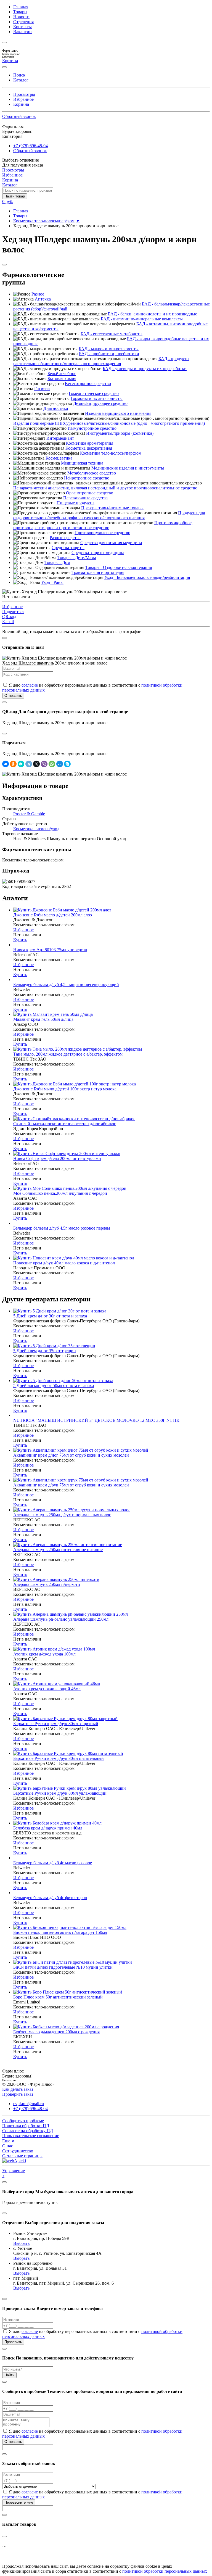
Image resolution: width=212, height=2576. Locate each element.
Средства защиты (68, 548)
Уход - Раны (52, 582)
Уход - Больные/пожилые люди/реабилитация (147, 577)
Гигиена (42, 388)
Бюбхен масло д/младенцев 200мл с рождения (56, 2032)
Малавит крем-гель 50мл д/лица (43, 1019)
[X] (36, 764)
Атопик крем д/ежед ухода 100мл (44, 1654)
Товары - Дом (57, 562)
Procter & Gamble (29, 814)
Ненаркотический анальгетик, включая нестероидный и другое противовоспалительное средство (105, 488)
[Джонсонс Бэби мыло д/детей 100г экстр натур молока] (75, 1084)
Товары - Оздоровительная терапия (119, 567)
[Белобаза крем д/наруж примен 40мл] (57, 1823)
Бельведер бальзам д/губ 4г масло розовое (53, 1863)
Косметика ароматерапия (90, 443)
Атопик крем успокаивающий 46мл (47, 1689)
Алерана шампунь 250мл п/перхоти (47, 1584)
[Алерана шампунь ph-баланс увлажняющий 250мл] (71, 1614)
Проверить (13, 2342)
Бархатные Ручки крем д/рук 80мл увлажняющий (60, 1793)
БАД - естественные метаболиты (112, 334)
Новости (21, 17)
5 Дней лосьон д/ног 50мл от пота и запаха (54, 1385)
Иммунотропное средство (92, 428)
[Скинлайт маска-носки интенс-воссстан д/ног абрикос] (74, 1119)
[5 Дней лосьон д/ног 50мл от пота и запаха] (63, 1381)
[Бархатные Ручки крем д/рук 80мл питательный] (68, 1753)
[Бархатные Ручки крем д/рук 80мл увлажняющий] (70, 1788)
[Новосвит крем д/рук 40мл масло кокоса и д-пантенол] (74, 1258)
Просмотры (24, 94)
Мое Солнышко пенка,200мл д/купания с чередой (60, 1193)
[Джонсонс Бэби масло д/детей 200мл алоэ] (62, 910)
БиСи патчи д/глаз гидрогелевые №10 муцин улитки (63, 1967)
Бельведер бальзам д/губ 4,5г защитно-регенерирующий (66, 984)
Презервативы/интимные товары (112, 508)
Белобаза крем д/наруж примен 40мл (48, 1828)
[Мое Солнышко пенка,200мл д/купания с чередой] (70, 1188)
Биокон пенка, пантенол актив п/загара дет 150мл (60, 1932)
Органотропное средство (90, 493)
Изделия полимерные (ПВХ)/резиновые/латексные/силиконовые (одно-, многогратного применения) (109, 423)
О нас (8, 2146)
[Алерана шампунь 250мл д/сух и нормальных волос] (72, 1510)
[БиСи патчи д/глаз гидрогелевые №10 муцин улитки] (73, 1962)
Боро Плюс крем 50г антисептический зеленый (58, 1997)
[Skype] (67, 764)
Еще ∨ (8, 2141)
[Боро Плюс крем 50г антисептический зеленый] (68, 1992)
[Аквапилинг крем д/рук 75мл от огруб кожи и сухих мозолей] (81, 1480)
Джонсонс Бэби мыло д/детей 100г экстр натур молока (65, 1089)
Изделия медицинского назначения (118, 413)
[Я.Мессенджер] (21, 764)
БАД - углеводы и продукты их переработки (145, 369)
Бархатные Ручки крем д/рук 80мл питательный (59, 1758)
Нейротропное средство (87, 478)
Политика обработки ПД (26, 2126)
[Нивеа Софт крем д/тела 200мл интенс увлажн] (67, 1153)
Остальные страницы (22, 2156)
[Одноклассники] (13, 764)
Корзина (21, 104)
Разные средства (65, 538)
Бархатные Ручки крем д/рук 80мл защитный (56, 1724)
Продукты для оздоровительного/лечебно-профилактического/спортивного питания (109, 515)
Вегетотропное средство (88, 383)
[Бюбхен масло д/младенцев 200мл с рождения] (66, 2027)
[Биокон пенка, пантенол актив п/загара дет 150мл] (70, 1927)
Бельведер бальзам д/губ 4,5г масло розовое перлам (62, 1228)
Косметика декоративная (89, 448)
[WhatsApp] (52, 764)
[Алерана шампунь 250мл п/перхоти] (56, 1579)
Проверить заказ (18, 2094)
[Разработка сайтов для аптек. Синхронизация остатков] (14, 2161)
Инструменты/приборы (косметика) (120, 433)
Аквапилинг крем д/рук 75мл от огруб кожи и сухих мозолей (71, 1485)
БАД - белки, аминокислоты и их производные (153, 314)
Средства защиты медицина (98, 553)
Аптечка (43, 299)
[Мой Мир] (60, 764)
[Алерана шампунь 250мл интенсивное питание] (68, 1545)
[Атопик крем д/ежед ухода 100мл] (54, 1649)
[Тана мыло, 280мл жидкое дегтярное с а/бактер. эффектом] (78, 1049)
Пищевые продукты (75, 503)
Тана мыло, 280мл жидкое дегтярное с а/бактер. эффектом (68, 1054)
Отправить (13, 696)
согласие (30, 685)
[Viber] (44, 764)
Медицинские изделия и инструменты (128, 468)
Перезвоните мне (19, 2502)
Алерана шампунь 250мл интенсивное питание (58, 1550)
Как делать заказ (18, 2089)
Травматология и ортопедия (98, 572)
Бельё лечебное (62, 374)
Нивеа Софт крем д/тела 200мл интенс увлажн (57, 1158)
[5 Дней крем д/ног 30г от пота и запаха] (60, 1311)
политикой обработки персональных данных (165, 2571)
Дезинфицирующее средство (100, 403)
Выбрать (21, 2243)
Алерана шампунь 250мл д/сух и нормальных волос (62, 1515)
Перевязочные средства (85, 498)
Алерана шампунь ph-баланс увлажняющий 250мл (61, 1619)
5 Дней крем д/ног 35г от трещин (45, 1351)
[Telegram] (29, 764)
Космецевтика (59, 458)
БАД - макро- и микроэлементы (109, 349)
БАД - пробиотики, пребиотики (109, 354)
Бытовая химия (62, 379)
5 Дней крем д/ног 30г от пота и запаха (50, 1316)
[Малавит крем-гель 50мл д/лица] (53, 1014)
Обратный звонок (19, 116)
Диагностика (56, 408)
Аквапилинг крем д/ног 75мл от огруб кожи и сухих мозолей (71, 1455)
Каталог (21, 80)
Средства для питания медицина (111, 543)
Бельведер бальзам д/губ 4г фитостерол (50, 1898)
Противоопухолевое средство (102, 533)
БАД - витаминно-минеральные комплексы (142, 319)
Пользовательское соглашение (31, 2136)
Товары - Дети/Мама (77, 557)
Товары (20, 12)
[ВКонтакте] (6, 764)
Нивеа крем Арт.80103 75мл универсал (50, 950)
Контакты (22, 27)
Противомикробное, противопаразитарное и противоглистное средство (103, 525)
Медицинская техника (82, 463)
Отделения (23, 22)
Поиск (19, 75)
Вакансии (22, 32)
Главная (21, 7)
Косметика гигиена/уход (36, 829)
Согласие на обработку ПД (28, 2131)
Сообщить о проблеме (23, 2121)
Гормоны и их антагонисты (97, 398)
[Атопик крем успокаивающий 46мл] (57, 1684)
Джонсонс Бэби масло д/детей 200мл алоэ (53, 915)
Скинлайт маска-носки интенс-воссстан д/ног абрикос (65, 1124)
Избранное (23, 99)
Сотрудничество (18, 2151)
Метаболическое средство (92, 473)
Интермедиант (60, 438)
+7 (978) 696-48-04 (31, 146)
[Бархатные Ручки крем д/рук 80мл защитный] (65, 1719)
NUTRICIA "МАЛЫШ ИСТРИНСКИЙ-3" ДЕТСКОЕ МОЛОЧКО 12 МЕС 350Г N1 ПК (96, 1420)
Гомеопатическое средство (94, 393)
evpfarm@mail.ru (29, 2104)
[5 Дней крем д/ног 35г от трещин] (54, 1346)
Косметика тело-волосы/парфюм (44, 221)
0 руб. (8, 201)
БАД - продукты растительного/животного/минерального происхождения (101, 361)
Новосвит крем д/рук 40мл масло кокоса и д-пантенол (64, 1263)
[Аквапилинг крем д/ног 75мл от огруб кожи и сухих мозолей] (81, 1450)
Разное (38, 294)
